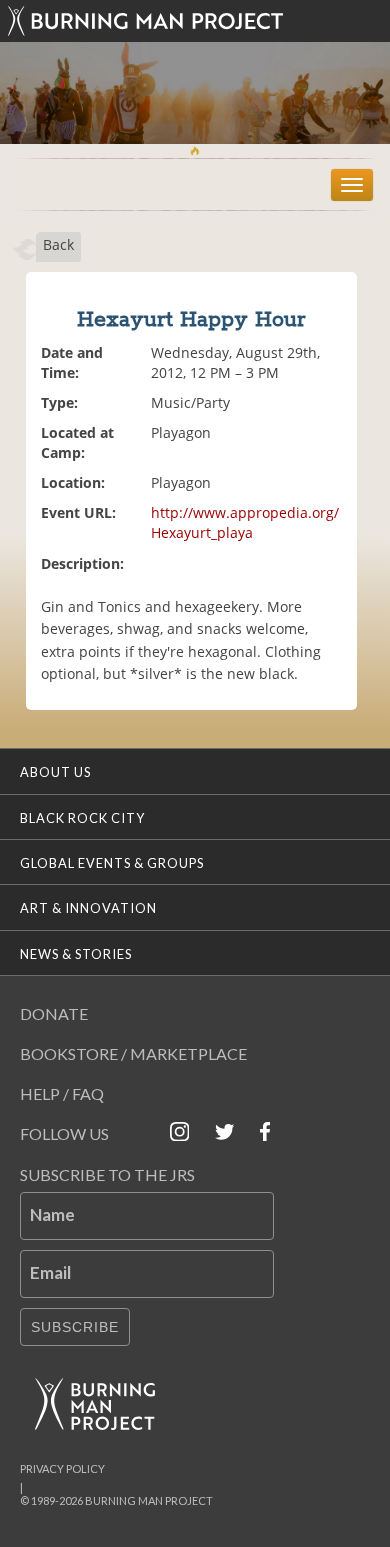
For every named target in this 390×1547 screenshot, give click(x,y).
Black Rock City (82, 818)
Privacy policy (62, 1468)
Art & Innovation (88, 908)
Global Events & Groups (112, 863)
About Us (55, 772)
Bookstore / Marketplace (133, 1053)
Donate (54, 1013)
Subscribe (75, 1327)
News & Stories (76, 954)
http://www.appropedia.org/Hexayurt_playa (245, 522)
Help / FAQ (62, 1093)
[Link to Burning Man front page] (195, 21)
